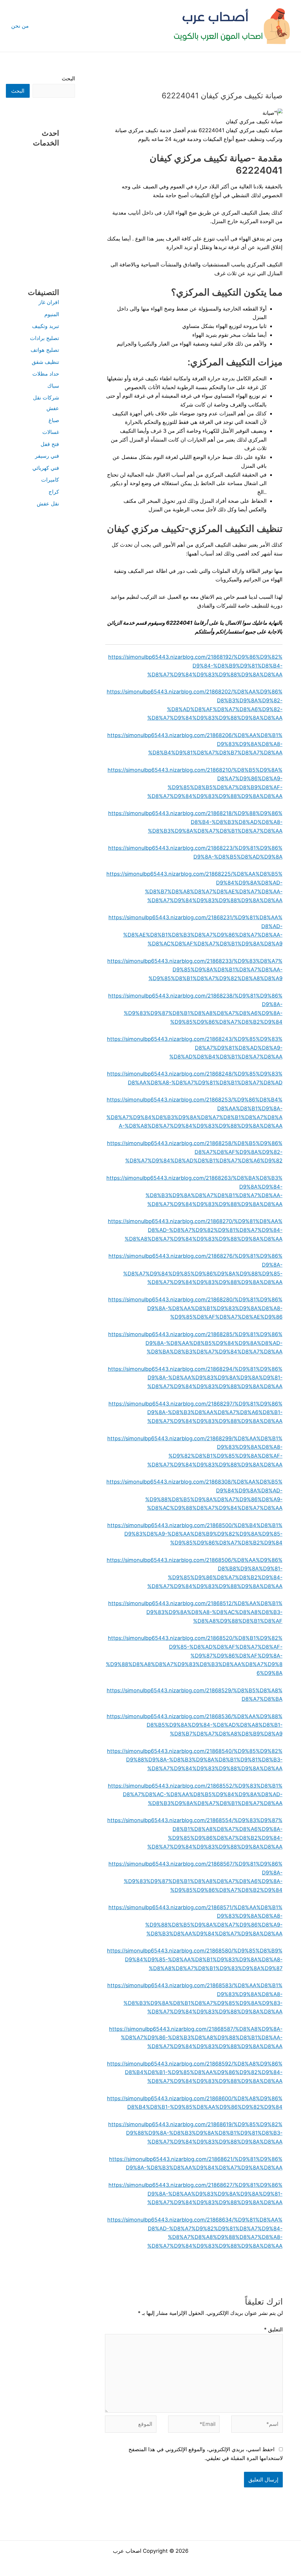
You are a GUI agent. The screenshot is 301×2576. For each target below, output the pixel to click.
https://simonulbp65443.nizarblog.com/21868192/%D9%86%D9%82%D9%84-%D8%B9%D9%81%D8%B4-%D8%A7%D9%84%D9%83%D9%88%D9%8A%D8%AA (195, 666)
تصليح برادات (45, 338)
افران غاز (49, 302)
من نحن (20, 26)
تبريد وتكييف (46, 326)
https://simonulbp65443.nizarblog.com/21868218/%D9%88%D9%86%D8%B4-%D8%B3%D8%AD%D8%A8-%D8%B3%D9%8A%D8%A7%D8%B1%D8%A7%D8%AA (195, 822)
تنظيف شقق (45, 362)
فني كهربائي (46, 468)
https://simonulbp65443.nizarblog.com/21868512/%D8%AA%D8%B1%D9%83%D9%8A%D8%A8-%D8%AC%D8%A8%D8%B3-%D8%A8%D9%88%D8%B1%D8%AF (195, 1612)
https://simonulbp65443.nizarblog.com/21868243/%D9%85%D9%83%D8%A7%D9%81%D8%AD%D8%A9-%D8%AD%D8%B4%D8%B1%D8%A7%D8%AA (195, 1048)
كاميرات (50, 480)
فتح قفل (50, 444)
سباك (53, 386)
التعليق (273, 2329)
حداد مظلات (46, 374)
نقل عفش (48, 504)
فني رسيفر (47, 456)
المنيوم (52, 314)
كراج (54, 492)
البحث (68, 78)
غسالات (51, 432)
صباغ (54, 420)
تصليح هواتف (45, 350)
